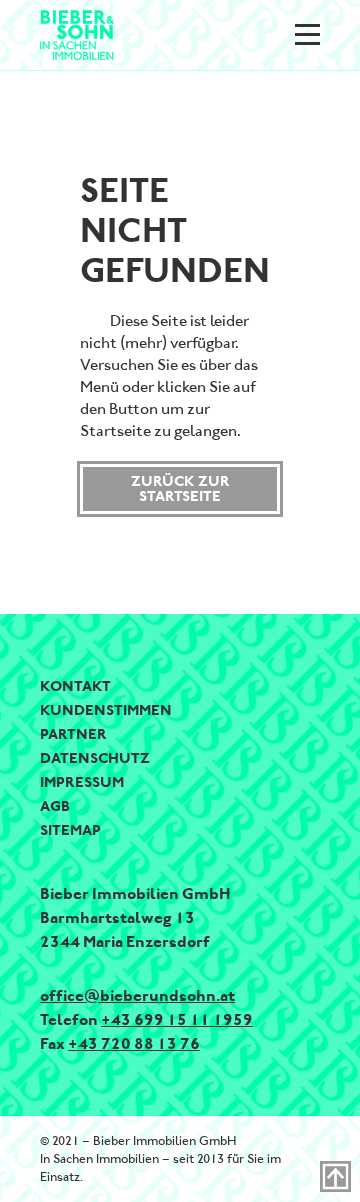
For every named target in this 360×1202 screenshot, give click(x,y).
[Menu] (307, 34)
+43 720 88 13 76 (134, 1043)
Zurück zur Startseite (180, 488)
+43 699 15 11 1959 (177, 1019)
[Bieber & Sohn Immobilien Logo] (77, 33)
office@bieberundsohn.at (137, 995)
